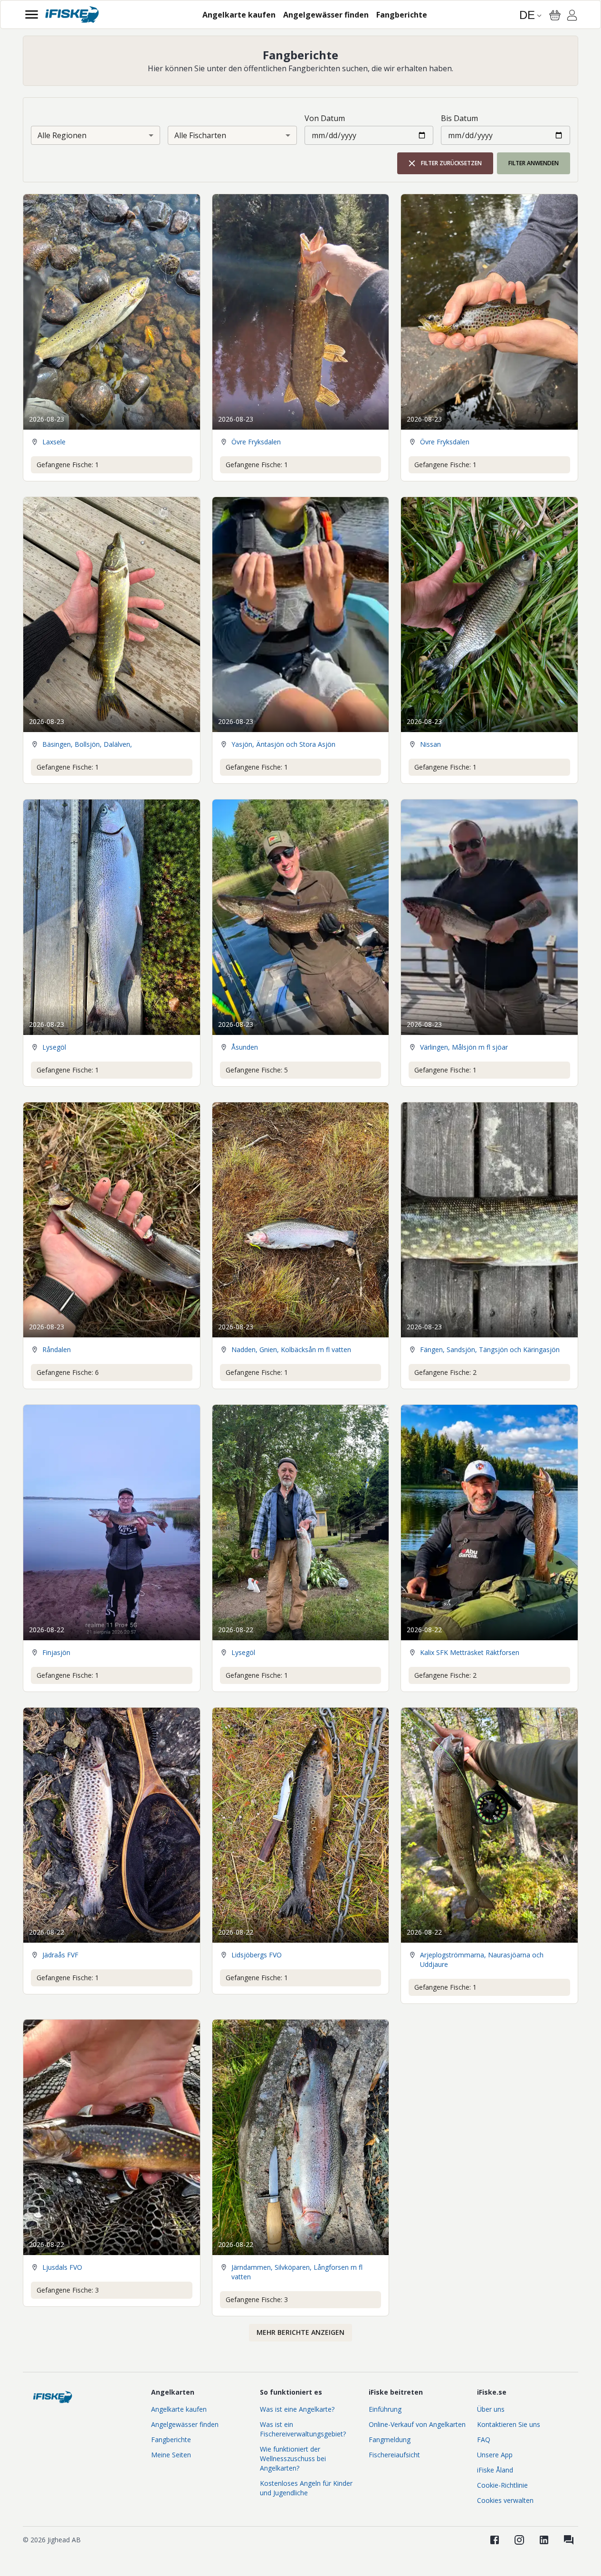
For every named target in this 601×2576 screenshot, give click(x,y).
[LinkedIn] (544, 2540)
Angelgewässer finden (185, 2424)
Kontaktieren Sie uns (509, 2424)
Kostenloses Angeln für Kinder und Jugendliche (306, 2488)
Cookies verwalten (505, 2500)
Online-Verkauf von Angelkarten (417, 2424)
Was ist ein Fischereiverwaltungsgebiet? (303, 2429)
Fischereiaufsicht (394, 2455)
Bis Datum (459, 118)
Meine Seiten (171, 2455)
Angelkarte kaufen (179, 2409)
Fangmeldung (390, 2440)
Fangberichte (171, 2440)
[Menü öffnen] (32, 14)
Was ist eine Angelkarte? (297, 2409)
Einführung (385, 2409)
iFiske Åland (495, 2470)
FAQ (484, 2440)
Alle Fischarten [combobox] (200, 135)
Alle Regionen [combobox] (62, 135)
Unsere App (495, 2455)
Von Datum (325, 118)
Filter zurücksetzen (451, 163)
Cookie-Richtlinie (502, 2485)
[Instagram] (519, 2540)
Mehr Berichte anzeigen (300, 2332)
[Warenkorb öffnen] (555, 15)
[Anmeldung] (572, 17)
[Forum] (569, 2540)
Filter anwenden (534, 163)
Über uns (491, 2409)
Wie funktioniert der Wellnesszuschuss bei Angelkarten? (293, 2458)
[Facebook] (495, 2540)
